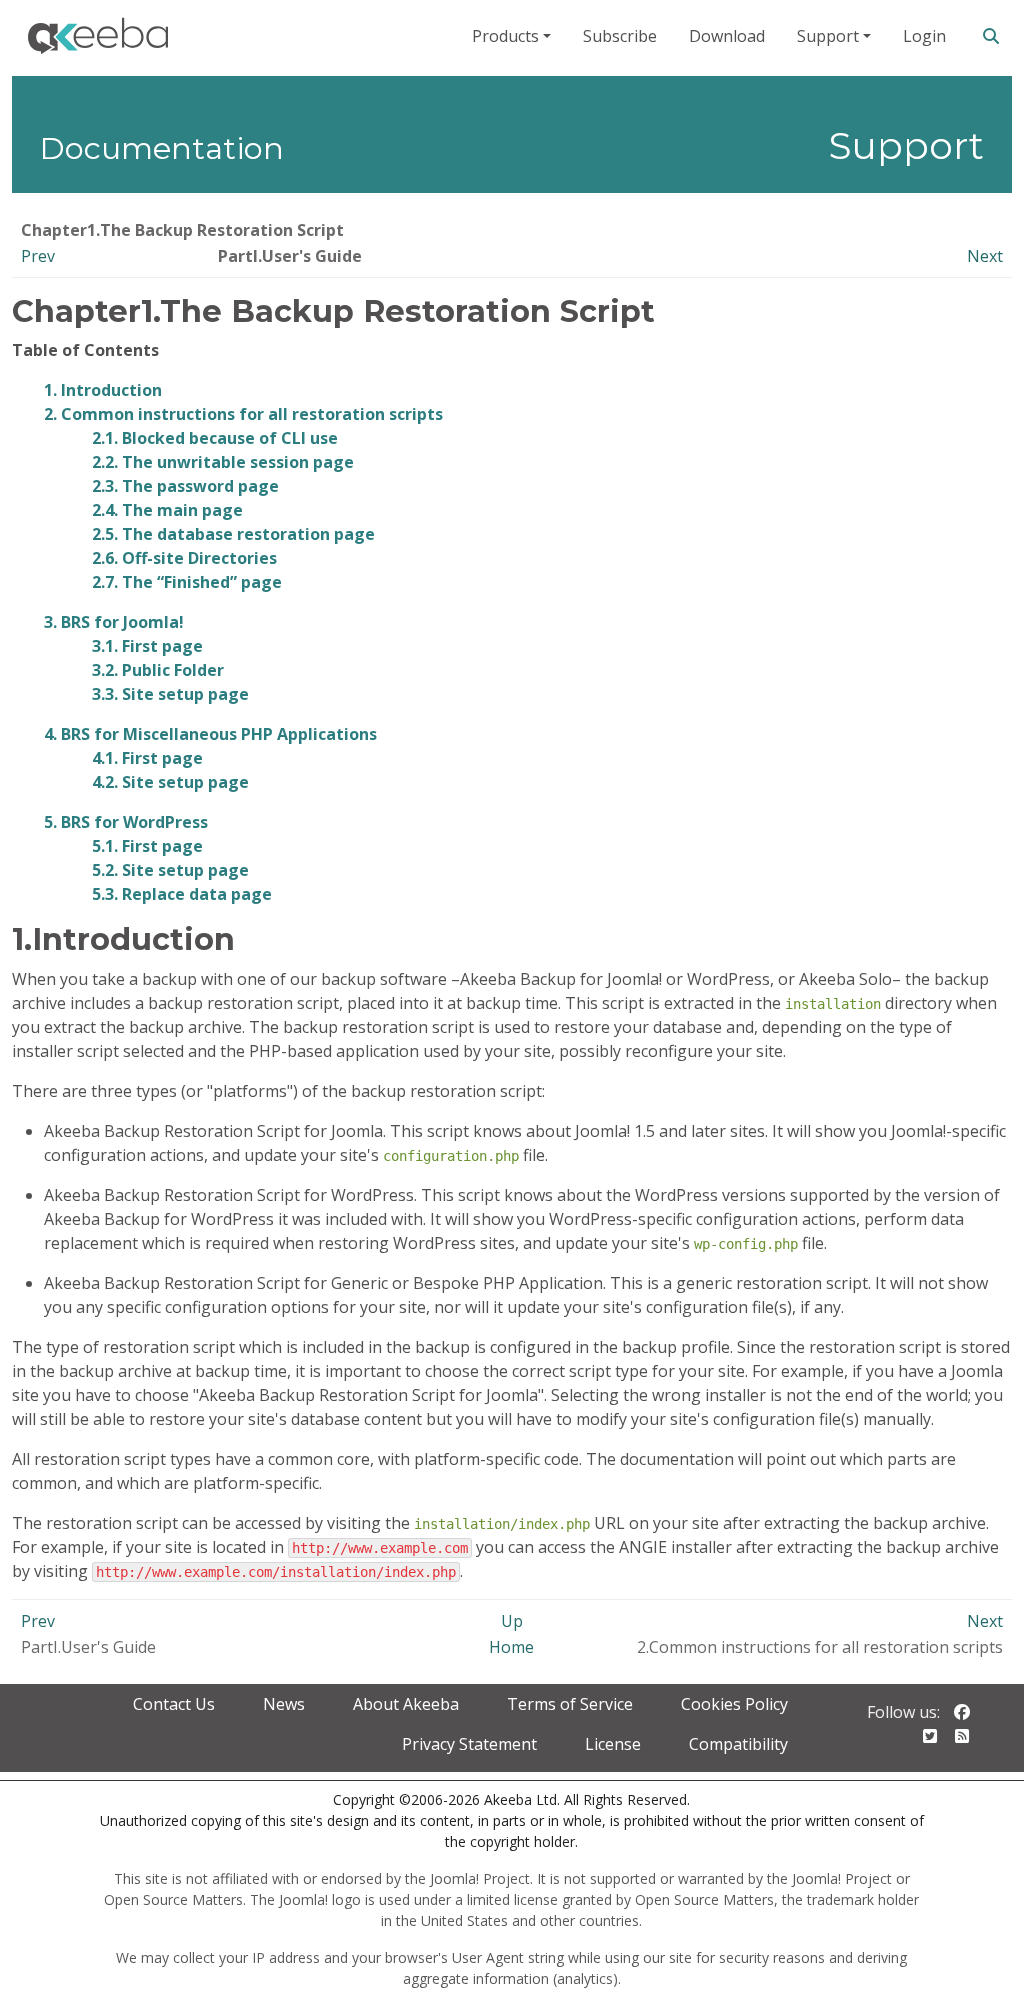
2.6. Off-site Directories (184, 558)
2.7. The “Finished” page (187, 582)
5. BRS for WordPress (126, 822)
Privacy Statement (469, 1744)
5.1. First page (147, 846)
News (284, 1704)
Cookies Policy (734, 1704)
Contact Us (174, 1704)
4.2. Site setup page (170, 782)
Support (828, 36)
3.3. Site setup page (170, 694)
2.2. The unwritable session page (223, 462)
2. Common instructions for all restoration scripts (243, 414)
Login (924, 36)
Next (985, 256)
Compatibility (738, 1744)
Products (505, 36)
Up (512, 1621)
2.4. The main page (167, 510)
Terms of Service (570, 1704)
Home (511, 1647)
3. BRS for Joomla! (114, 622)
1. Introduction (103, 390)
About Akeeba (406, 1704)
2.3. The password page (185, 486)
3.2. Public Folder (158, 670)
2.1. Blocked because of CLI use (215, 438)
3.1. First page (147, 646)
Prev (38, 256)
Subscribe (620, 36)
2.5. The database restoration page (233, 534)
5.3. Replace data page (182, 894)
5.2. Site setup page (170, 870)
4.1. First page (147, 758)
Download (727, 36)
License (613, 1744)
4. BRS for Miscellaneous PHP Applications (210, 734)
